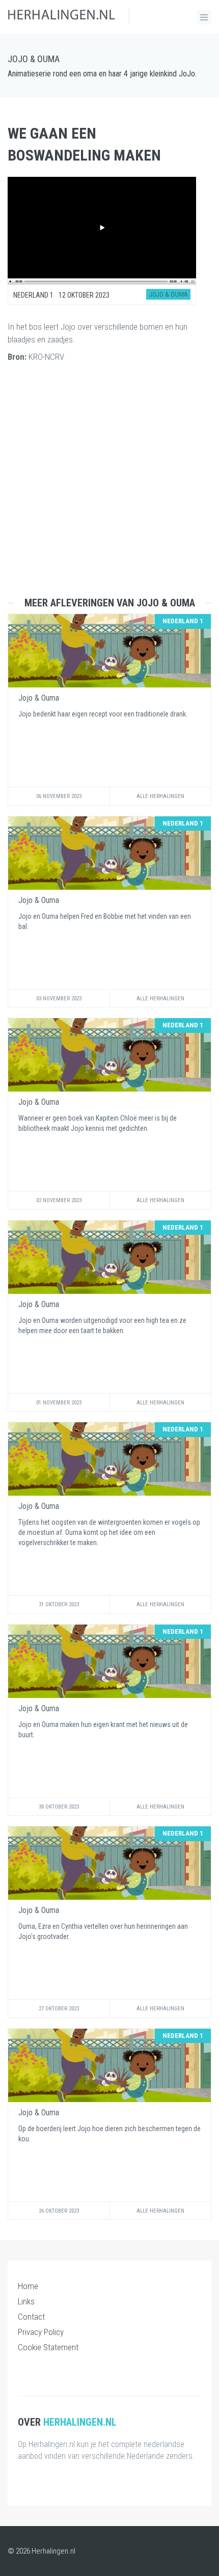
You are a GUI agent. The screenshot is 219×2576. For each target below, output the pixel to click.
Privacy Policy (41, 2332)
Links (26, 2301)
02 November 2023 (59, 1200)
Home (28, 2286)
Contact (31, 2317)
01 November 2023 (59, 1403)
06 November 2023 (59, 796)
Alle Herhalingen (160, 796)
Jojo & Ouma (34, 59)
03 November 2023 (59, 999)
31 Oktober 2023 (59, 1604)
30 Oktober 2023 (59, 1807)
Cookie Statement (48, 2347)
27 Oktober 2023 (59, 2009)
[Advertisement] (109, 488)
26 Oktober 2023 (59, 2211)
